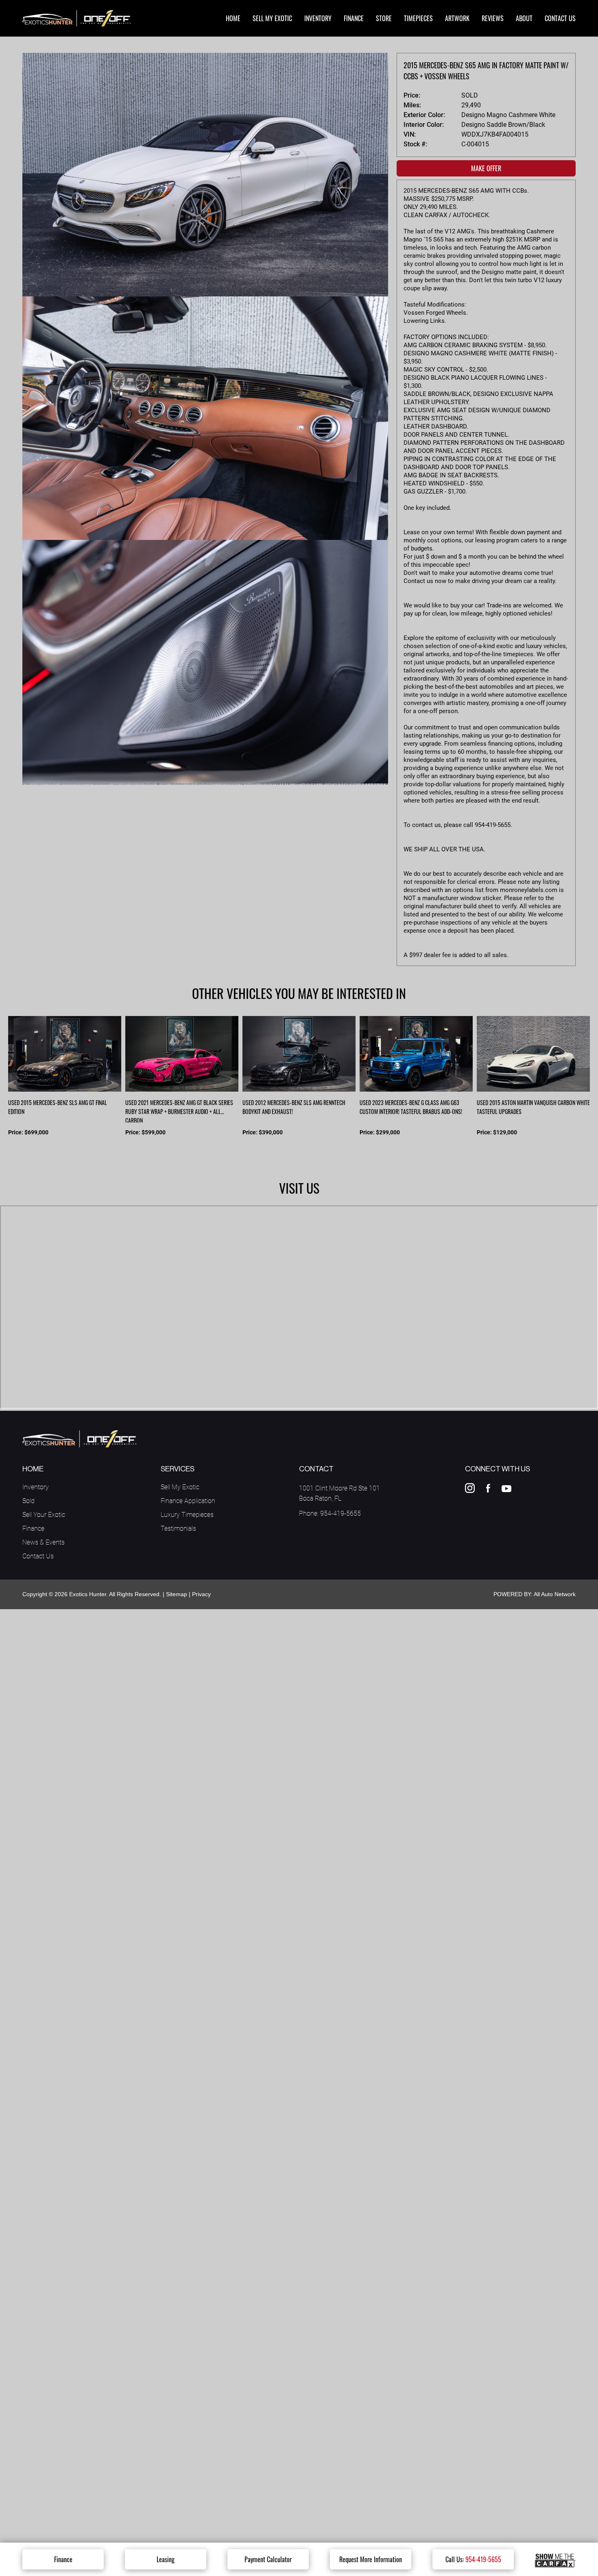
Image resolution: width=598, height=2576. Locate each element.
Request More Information (371, 2559)
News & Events (44, 1542)
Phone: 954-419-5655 (330, 1513)
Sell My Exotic (180, 1487)
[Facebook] (488, 1488)
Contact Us (38, 1556)
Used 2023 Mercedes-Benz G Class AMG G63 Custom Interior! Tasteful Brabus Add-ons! (411, 1107)
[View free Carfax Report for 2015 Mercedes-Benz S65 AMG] (555, 2559)
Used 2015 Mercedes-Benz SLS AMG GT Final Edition (58, 1107)
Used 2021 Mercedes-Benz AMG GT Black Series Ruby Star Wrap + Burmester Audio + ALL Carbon (179, 1110)
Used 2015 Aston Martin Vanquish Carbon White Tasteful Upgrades (533, 1107)
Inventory (36, 1487)
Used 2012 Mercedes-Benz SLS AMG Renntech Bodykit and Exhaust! (294, 1107)
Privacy (201, 1594)
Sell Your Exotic (44, 1515)
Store (384, 18)
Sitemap (177, 1594)
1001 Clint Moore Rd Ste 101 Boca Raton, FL (339, 1493)
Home (233, 18)
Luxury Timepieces (187, 1515)
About (524, 18)
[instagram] (470, 1488)
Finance (63, 2559)
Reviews (493, 18)
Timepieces (418, 18)
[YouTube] (507, 1488)
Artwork (457, 18)
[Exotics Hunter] (76, 18)
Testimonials (178, 1528)
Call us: (473, 2559)
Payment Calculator (268, 2559)
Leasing (166, 2559)
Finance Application (188, 1501)
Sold (28, 1501)
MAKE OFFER (486, 168)
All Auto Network (555, 1594)
